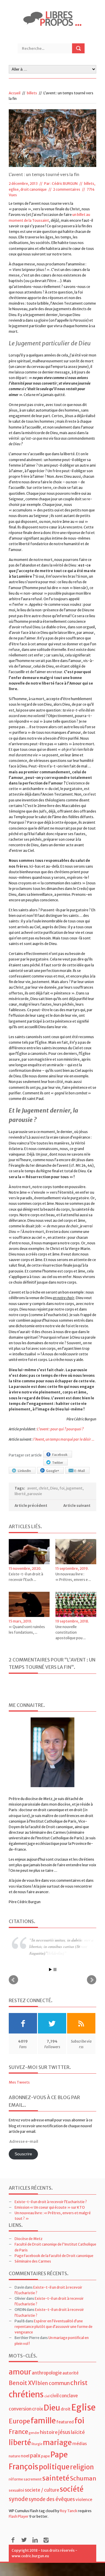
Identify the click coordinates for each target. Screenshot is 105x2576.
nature (14, 2456)
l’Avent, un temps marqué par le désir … (64, 1439)
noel (25, 2456)
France (18, 2432)
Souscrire (23, 2154)
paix (35, 2455)
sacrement (33, 2479)
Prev (13, 1980)
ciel (47, 2396)
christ (44, 1488)
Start (50, 1969)
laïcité (78, 2432)
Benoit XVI (23, 2383)
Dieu (54, 1488)
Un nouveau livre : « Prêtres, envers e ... (73, 1577)
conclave (69, 2396)
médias (80, 2444)
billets (32, 93)
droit (66, 2409)
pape (45, 2456)
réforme (16, 2479)
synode (18, 2499)
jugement (74, 1488)
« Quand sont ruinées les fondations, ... (27, 1630)
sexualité (16, 2490)
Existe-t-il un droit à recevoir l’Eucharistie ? (51, 2202)
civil (54, 2396)
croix (38, 2409)
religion (82, 2467)
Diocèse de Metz (29, 2239)
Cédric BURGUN (65, 184)
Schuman (83, 2478)
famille (43, 2421)
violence (84, 2500)
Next (92, 1980)
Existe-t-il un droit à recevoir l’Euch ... (26, 1577)
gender (34, 2433)
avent (32, 1488)
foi (62, 1488)
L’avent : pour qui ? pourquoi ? (60, 1429)
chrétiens (26, 2394)
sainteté (56, 2478)
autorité (70, 2373)
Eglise (83, 2407)
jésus (64, 2432)
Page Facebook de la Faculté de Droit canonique (54, 2256)
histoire (49, 2432)
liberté (20, 1494)
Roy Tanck (69, 2511)
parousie (35, 1494)
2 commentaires (67, 189)
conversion (20, 2409)
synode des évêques (52, 2499)
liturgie (37, 2444)
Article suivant (77, 1505)
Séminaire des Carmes (33, 2261)
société (72, 2489)
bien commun (54, 2383)
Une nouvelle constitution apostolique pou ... (71, 1632)
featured (65, 2422)
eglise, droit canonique (28, 189)
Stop (55, 1969)
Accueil (15, 93)
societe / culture (42, 2490)
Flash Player (19, 2516)
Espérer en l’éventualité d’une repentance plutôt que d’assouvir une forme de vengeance (54, 2327)
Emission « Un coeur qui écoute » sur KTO (50, 2207)
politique (54, 2467)
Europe (19, 2421)
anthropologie (47, 2373)
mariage (57, 2443)
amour (20, 2372)
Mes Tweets (19, 2082)
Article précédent (31, 1505)
